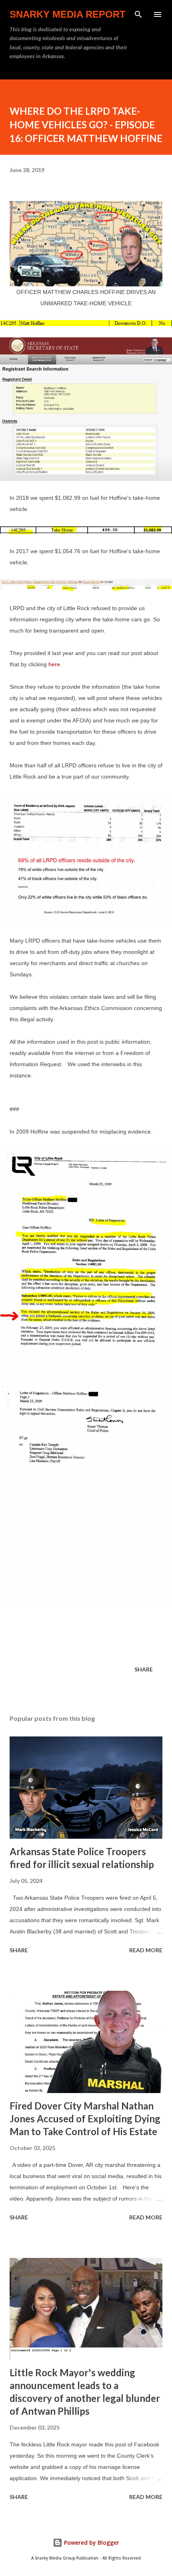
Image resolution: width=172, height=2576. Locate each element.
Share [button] (144, 1669)
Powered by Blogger (91, 2543)
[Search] (138, 14)
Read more (146, 1950)
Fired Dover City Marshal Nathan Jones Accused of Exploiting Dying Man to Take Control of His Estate (85, 2119)
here (54, 664)
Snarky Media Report (68, 14)
